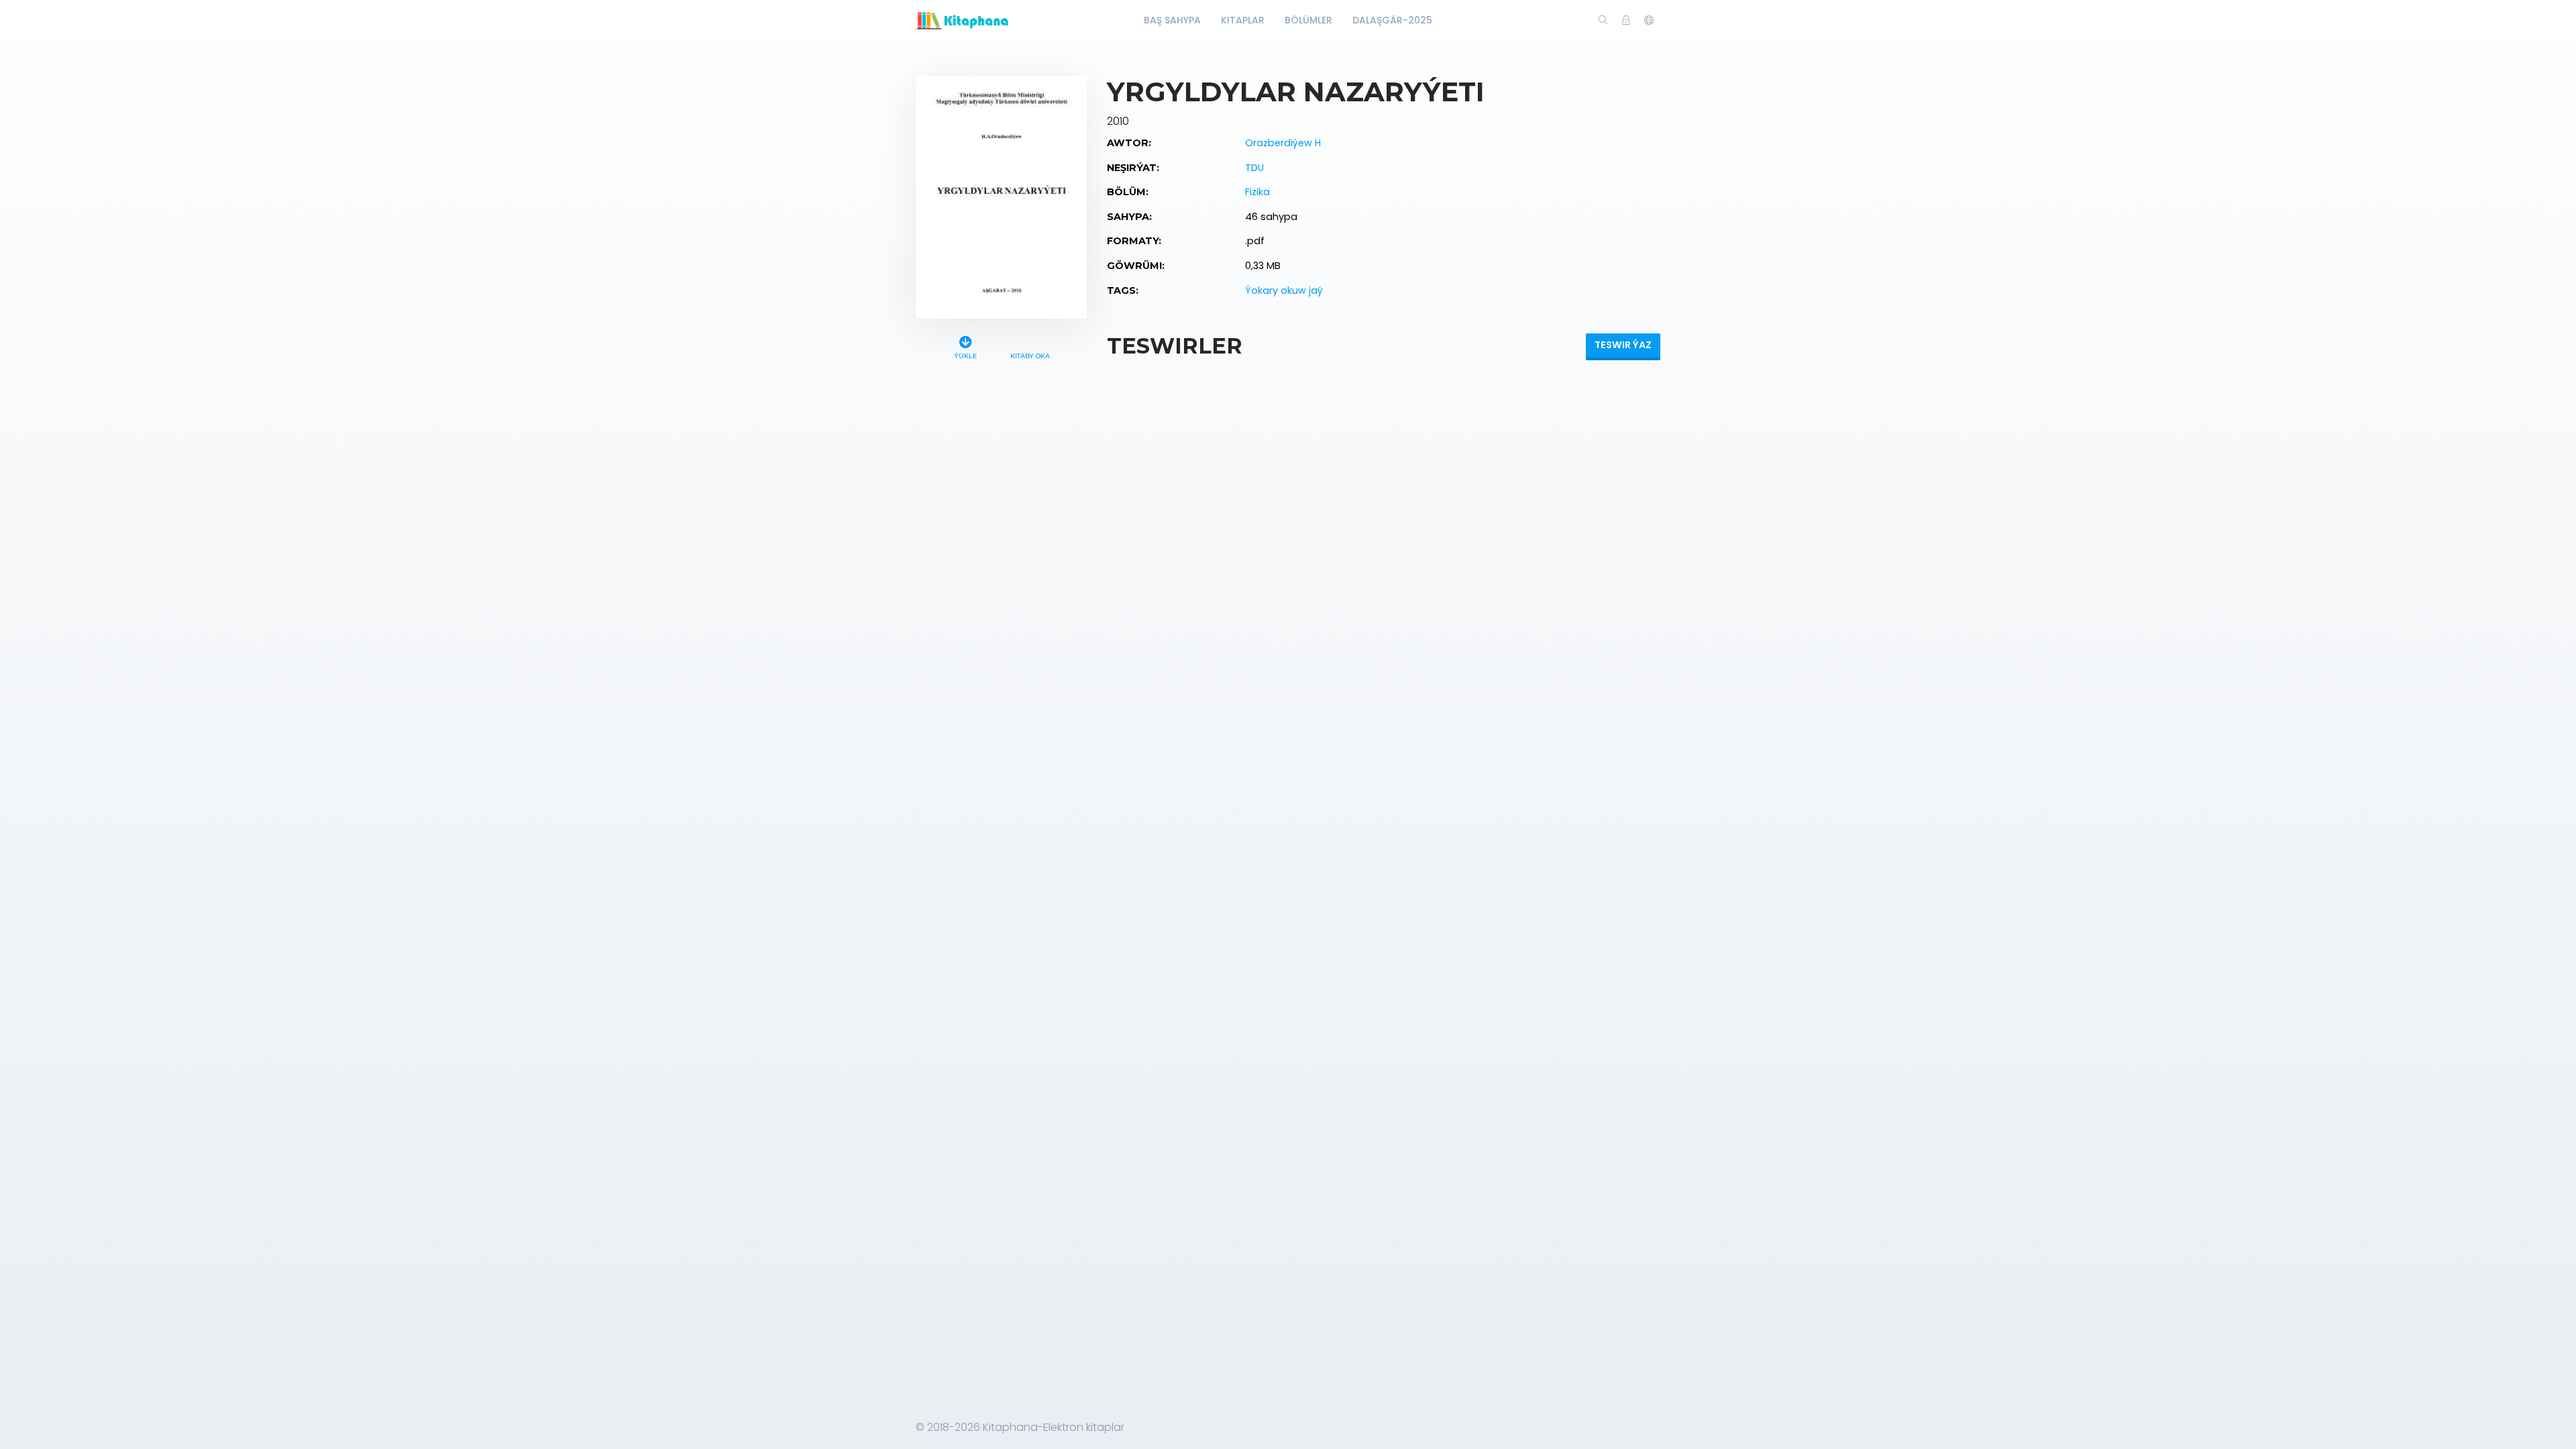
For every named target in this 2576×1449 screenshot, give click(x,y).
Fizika (1257, 192)
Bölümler (1308, 20)
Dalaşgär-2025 (1392, 20)
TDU (1254, 168)
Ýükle (965, 356)
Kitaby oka (1030, 356)
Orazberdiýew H (1283, 143)
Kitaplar (1243, 20)
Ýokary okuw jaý (1284, 290)
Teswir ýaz (1623, 345)
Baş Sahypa (1172, 20)
